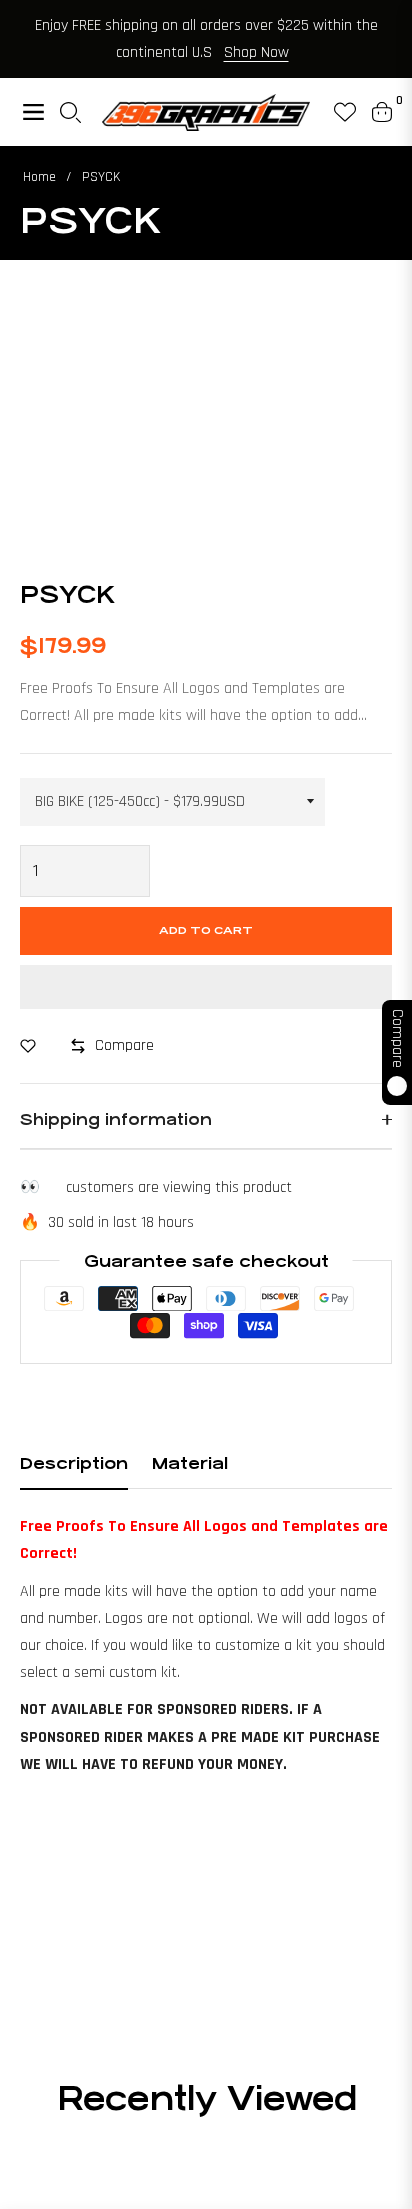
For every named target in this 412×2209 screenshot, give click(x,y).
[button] (206, 987)
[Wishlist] (337, 112)
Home (39, 177)
